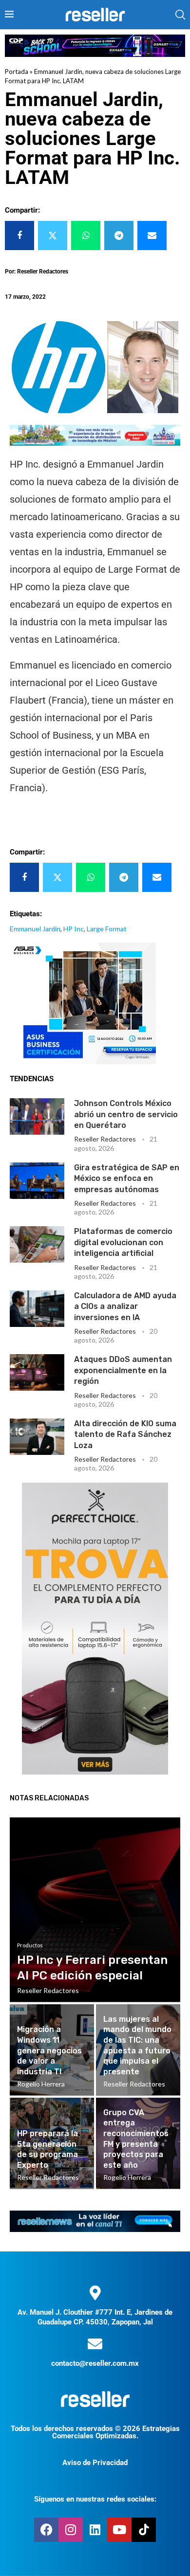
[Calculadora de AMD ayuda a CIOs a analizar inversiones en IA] (37, 1309)
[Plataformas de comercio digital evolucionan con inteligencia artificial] (37, 1244)
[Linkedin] (95, 2530)
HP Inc (74, 929)
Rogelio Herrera (41, 2084)
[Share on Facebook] (19, 236)
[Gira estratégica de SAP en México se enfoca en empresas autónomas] (37, 1181)
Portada (17, 72)
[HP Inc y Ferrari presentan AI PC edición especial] (95, 1910)
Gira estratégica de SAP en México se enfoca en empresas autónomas (127, 1179)
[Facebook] (46, 2530)
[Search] (180, 15)
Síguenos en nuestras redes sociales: (95, 2499)
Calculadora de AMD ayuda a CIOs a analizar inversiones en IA (125, 1306)
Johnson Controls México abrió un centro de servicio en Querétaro (126, 1114)
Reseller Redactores (105, 1139)
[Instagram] (71, 2530)
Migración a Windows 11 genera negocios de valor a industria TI (49, 2050)
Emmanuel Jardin (35, 929)
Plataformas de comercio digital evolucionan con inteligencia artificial (123, 1242)
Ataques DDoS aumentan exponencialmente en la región (123, 1370)
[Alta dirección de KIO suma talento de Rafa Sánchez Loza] (37, 1437)
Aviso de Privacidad (95, 2463)
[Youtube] (119, 2530)
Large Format (107, 929)
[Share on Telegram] (119, 236)
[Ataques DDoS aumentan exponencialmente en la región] (37, 1372)
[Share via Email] (152, 236)
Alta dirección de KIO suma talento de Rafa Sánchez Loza (125, 1434)
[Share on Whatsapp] (86, 236)
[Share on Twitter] (53, 236)
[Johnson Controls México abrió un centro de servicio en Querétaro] (37, 1116)
